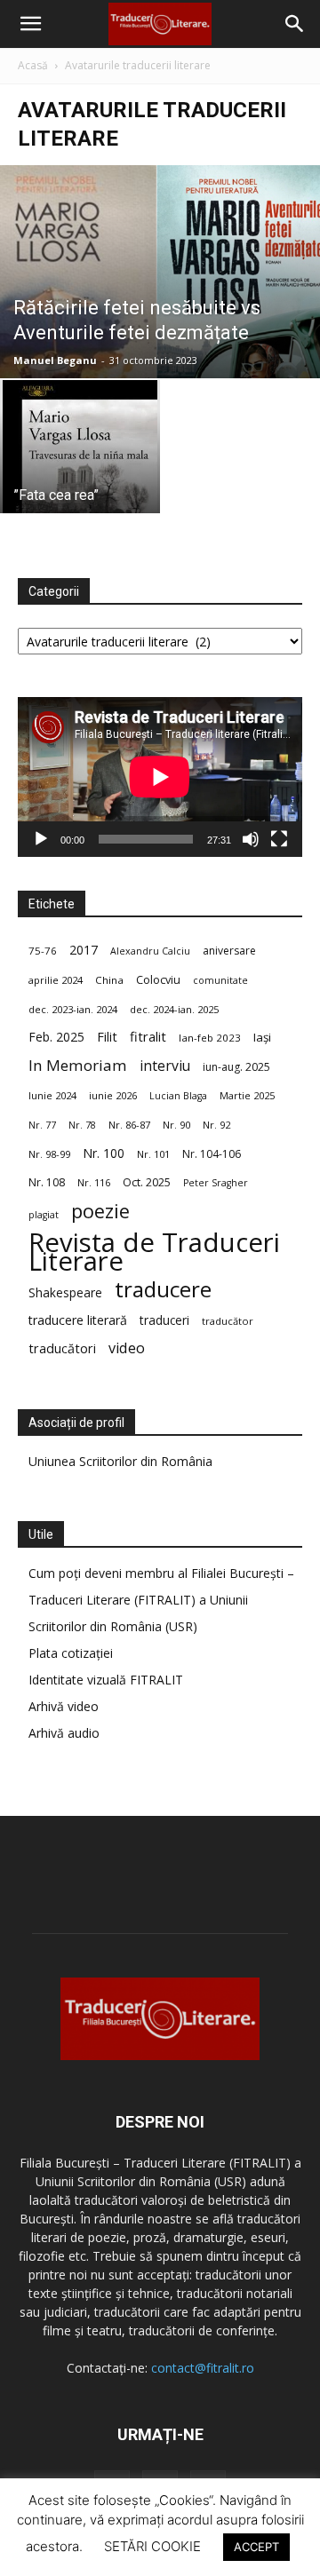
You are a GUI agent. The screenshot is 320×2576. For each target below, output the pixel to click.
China (109, 980)
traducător (228, 1321)
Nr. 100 (104, 1153)
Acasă (33, 65)
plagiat (44, 1215)
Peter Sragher (216, 1183)
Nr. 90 (176, 1125)
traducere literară (78, 1320)
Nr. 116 (94, 1182)
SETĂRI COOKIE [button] (152, 2546)
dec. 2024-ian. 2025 (174, 1009)
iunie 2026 (113, 1095)
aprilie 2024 (56, 980)
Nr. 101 (153, 1154)
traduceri (164, 1320)
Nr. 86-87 (129, 1125)
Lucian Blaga (178, 1096)
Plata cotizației (71, 1653)
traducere (163, 1289)
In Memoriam (78, 1065)
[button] (30, 24)
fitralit (148, 1036)
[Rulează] (41, 839)
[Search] (295, 24)
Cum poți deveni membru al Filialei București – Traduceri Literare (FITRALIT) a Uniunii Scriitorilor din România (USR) (161, 1600)
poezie (100, 1211)
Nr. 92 (216, 1125)
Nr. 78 (82, 1125)
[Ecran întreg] (279, 839)
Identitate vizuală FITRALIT (106, 1680)
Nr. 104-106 (212, 1154)
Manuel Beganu (55, 360)
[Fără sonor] (251, 839)
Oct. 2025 (147, 1182)
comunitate (220, 980)
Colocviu (158, 979)
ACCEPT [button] (256, 2547)
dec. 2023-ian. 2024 (73, 1009)
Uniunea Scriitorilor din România (120, 1461)
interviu (165, 1066)
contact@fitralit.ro (203, 2368)
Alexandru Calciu (150, 951)
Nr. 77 (42, 1125)
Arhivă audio (64, 1733)
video (127, 1348)
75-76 (43, 951)
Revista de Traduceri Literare (154, 1252)
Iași (262, 1037)
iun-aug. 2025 (236, 1067)
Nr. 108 (47, 1182)
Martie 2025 (247, 1095)
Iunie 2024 (52, 1095)
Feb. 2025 (56, 1037)
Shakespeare (65, 1292)
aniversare (229, 951)
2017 (84, 950)
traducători (62, 1348)
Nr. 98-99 (49, 1154)
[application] (160, 777)
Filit (107, 1037)
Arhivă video (64, 1706)
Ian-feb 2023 (210, 1038)
